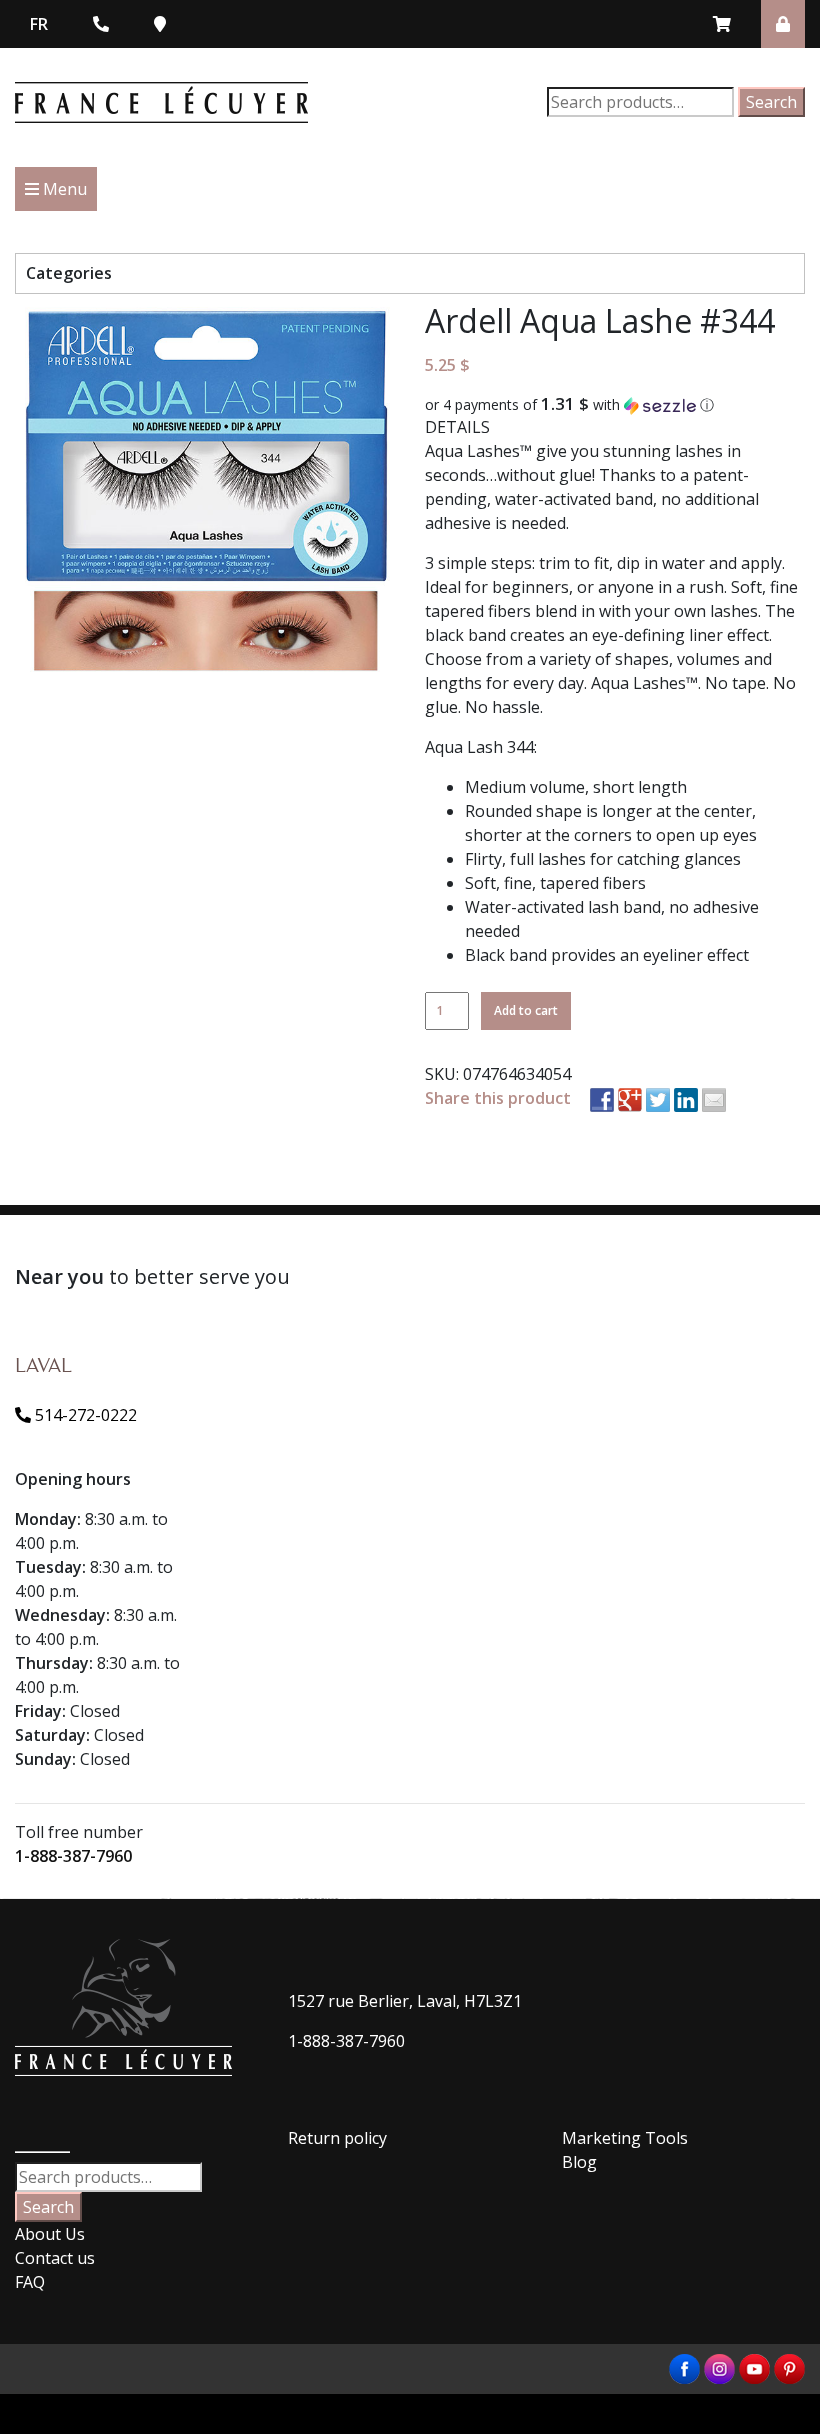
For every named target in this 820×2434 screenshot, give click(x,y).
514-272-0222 (84, 1415)
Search (771, 102)
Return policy (337, 2138)
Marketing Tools (625, 2138)
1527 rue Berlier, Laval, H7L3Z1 (405, 2001)
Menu (63, 189)
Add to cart (526, 1010)
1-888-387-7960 (73, 1856)
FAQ (30, 2282)
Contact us (55, 2258)
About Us (50, 2234)
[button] (615, 405)
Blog (579, 2162)
